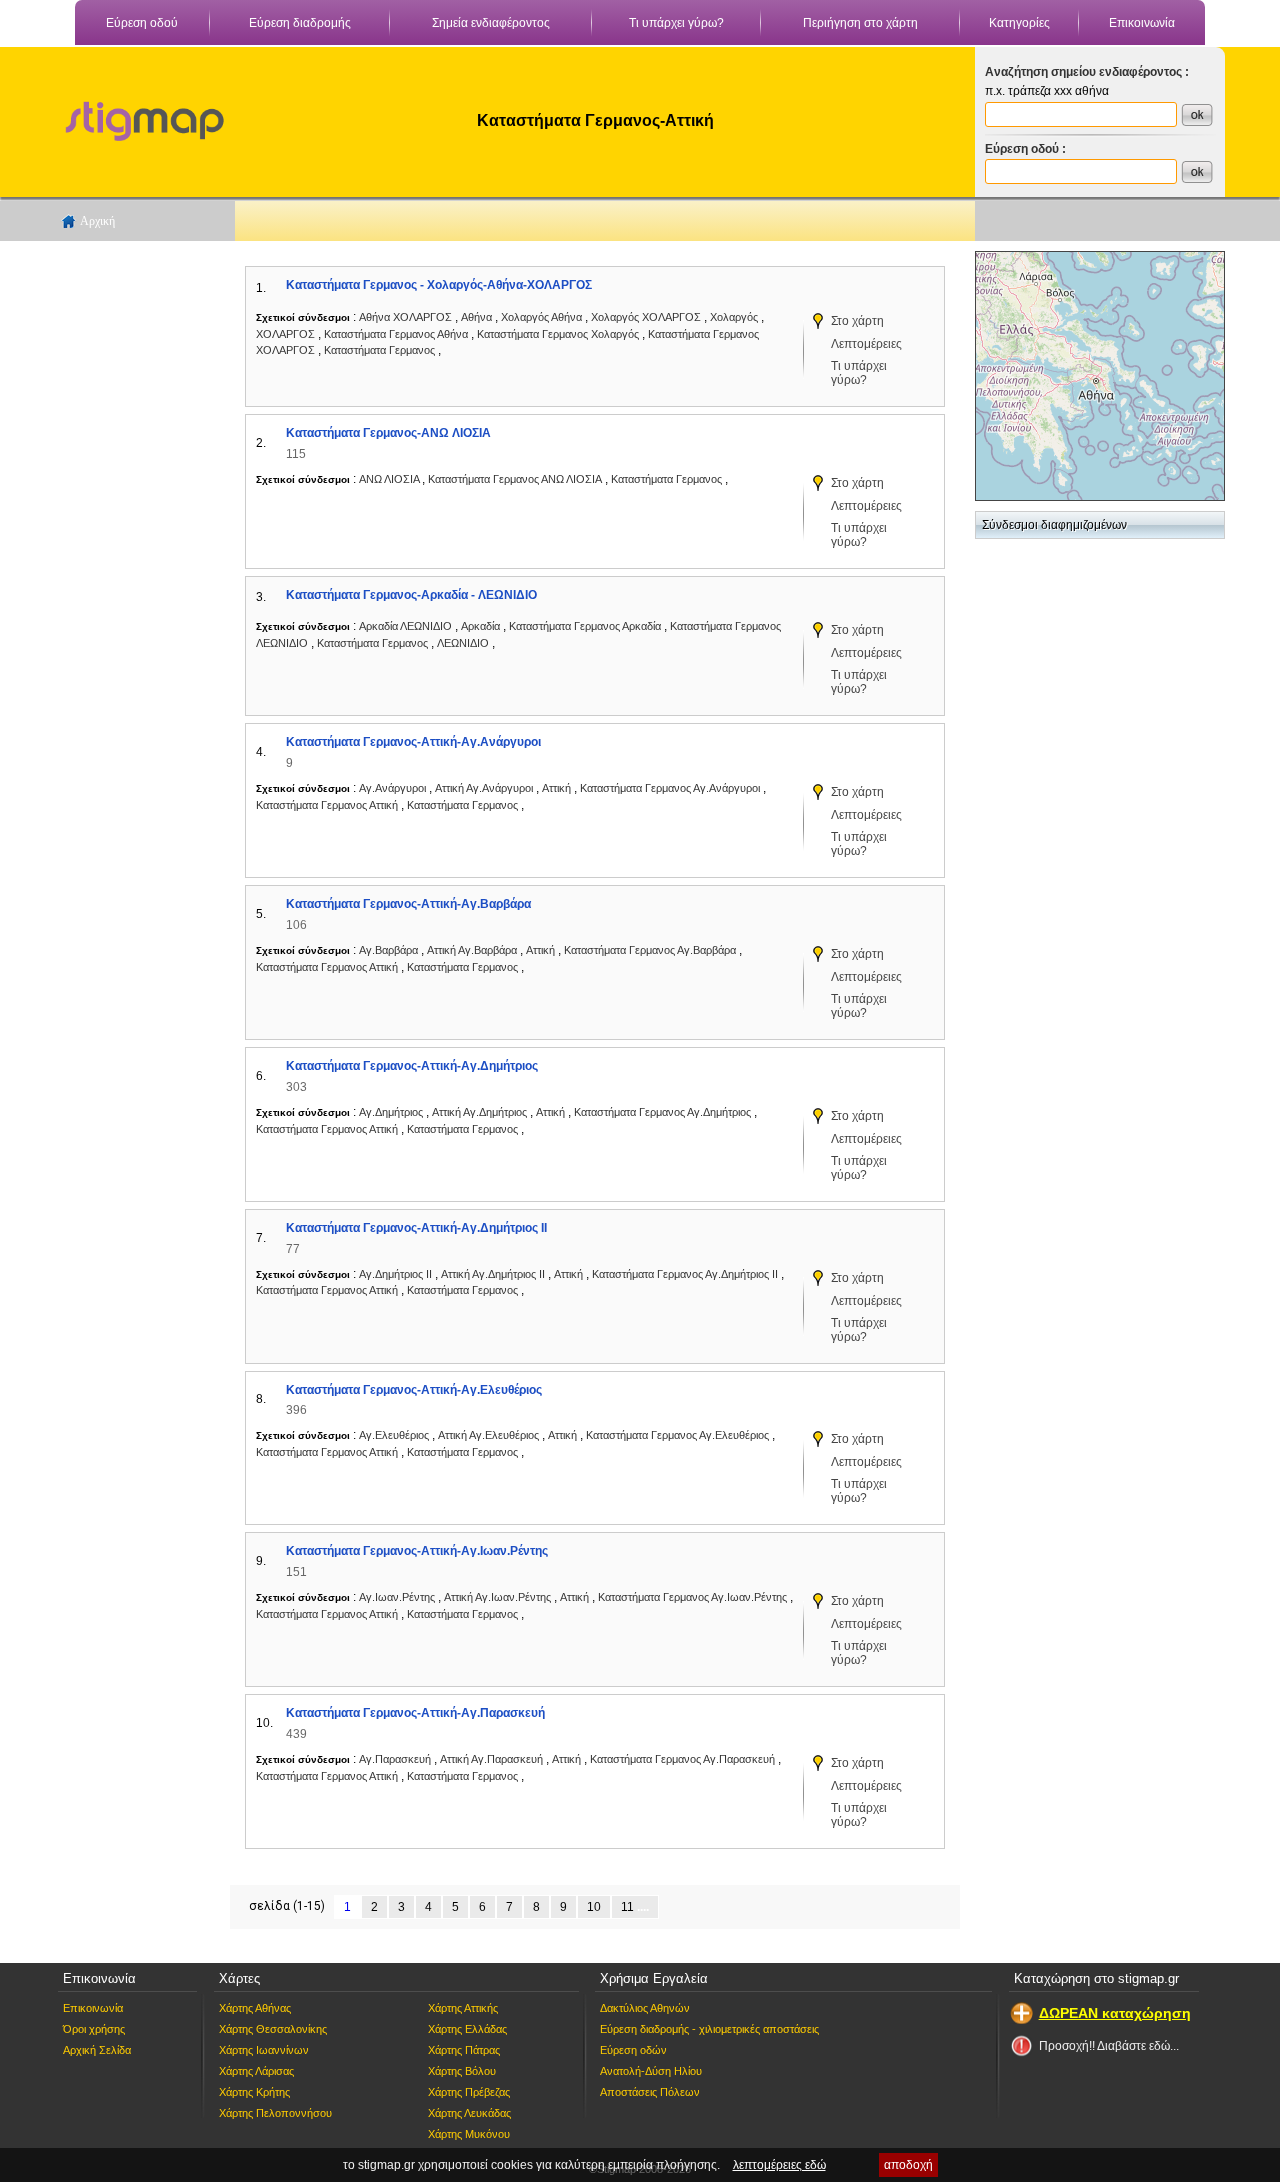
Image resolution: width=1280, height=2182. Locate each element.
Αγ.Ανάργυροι (394, 788)
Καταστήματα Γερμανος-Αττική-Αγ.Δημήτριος (412, 1066)
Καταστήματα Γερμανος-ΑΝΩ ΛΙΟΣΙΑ (388, 433)
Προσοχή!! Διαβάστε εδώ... (1109, 2046)
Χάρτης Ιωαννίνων (264, 2050)
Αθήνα (478, 317)
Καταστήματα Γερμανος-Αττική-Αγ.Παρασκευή (415, 1713)
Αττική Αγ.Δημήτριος (479, 1112)
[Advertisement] (135, 551)
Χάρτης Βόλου (462, 2071)
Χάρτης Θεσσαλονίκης (273, 2029)
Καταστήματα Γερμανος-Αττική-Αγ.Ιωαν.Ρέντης (417, 1551)
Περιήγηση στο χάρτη (860, 23)
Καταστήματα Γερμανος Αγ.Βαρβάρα (650, 950)
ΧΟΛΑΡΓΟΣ (287, 334)
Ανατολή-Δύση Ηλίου (651, 2071)
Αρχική (97, 221)
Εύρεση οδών (633, 2050)
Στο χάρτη (857, 321)
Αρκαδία (482, 626)
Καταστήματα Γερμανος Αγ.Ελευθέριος (677, 1435)
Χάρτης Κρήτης (254, 2092)
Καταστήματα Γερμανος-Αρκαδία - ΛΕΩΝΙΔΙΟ (411, 595)
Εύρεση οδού (142, 23)
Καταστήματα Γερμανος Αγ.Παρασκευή (682, 1759)
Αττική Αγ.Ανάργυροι (484, 788)
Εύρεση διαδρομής (300, 23)
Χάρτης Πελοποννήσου (275, 2113)
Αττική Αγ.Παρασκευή (491, 1759)
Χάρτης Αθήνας (255, 2008)
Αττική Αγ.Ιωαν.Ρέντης (497, 1597)
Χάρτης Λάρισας (256, 2071)
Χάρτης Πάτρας (464, 2050)
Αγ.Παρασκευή (396, 1759)
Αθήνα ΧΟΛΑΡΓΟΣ (405, 317)
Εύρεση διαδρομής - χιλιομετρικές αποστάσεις (709, 2029)
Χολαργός (735, 317)
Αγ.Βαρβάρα (390, 950)
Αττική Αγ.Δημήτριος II (493, 1274)
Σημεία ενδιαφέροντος (491, 23)
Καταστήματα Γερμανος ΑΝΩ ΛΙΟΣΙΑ (515, 479)
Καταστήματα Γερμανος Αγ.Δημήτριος (662, 1112)
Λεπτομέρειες (866, 344)
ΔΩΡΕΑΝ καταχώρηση (1115, 2013)
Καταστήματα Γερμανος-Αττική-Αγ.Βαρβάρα (408, 904)
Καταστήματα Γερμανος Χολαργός (558, 334)
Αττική (558, 788)
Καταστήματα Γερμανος (381, 350)
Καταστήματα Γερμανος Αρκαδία (586, 626)
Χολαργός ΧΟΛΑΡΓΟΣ (646, 317)
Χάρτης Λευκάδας (469, 2113)
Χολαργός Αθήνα (541, 317)
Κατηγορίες (1019, 23)
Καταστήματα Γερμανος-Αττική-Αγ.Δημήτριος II (416, 1228)
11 (627, 1907)
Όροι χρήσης (94, 2029)
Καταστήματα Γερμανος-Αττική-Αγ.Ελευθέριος (414, 1390)
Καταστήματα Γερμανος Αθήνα (396, 334)
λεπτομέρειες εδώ (779, 2165)
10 (594, 1907)
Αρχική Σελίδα (97, 2050)
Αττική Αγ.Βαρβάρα (472, 950)
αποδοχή (908, 2165)
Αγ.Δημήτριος (392, 1112)
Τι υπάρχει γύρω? (676, 23)
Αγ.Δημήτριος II (397, 1274)
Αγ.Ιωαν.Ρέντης (398, 1597)
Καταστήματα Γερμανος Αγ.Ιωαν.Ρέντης (692, 1597)
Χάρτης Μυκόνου (469, 2134)
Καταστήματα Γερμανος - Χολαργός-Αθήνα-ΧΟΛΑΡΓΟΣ (439, 285)
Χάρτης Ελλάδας (467, 2029)
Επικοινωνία (1142, 23)
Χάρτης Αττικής (463, 2008)
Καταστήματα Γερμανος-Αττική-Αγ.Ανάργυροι (413, 742)
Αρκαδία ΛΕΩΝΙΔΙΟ (405, 626)
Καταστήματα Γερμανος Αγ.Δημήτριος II (685, 1274)
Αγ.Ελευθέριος (395, 1435)
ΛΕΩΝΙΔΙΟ (464, 643)
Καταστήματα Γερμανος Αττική (327, 805)
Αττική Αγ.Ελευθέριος (488, 1435)
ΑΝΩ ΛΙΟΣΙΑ (390, 479)
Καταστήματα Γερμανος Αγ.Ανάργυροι (670, 788)
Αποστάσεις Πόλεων (650, 2092)
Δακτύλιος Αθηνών (645, 2008)
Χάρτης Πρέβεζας (469, 2092)
